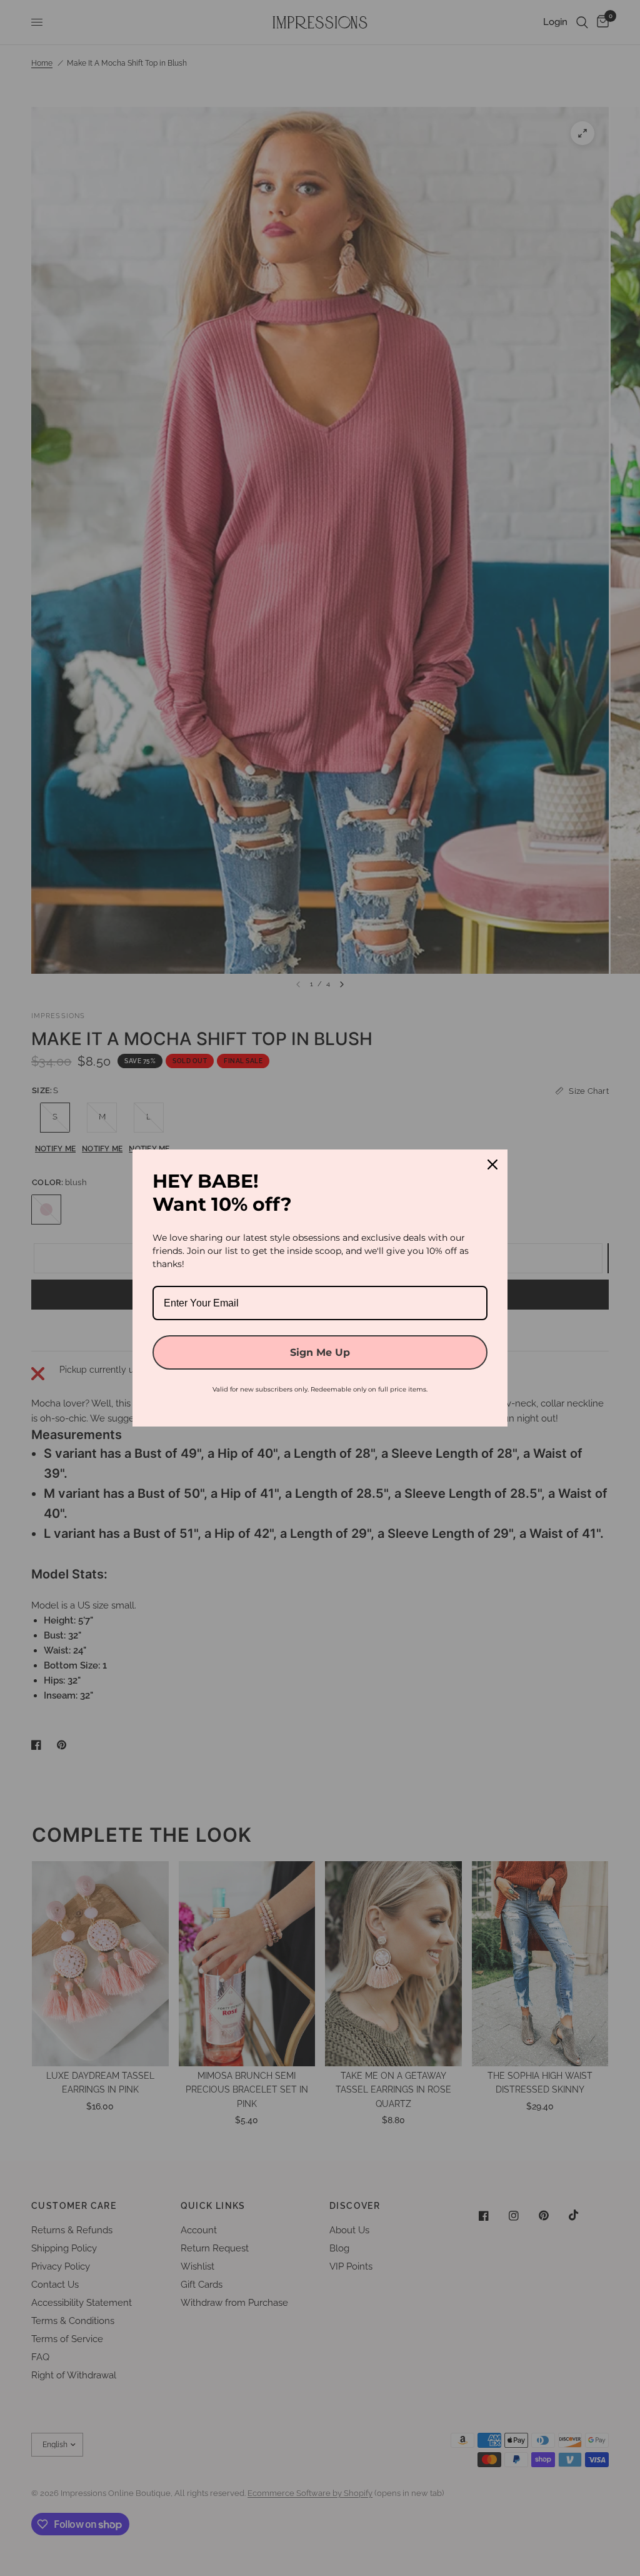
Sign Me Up (320, 1352)
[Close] (492, 1164)
